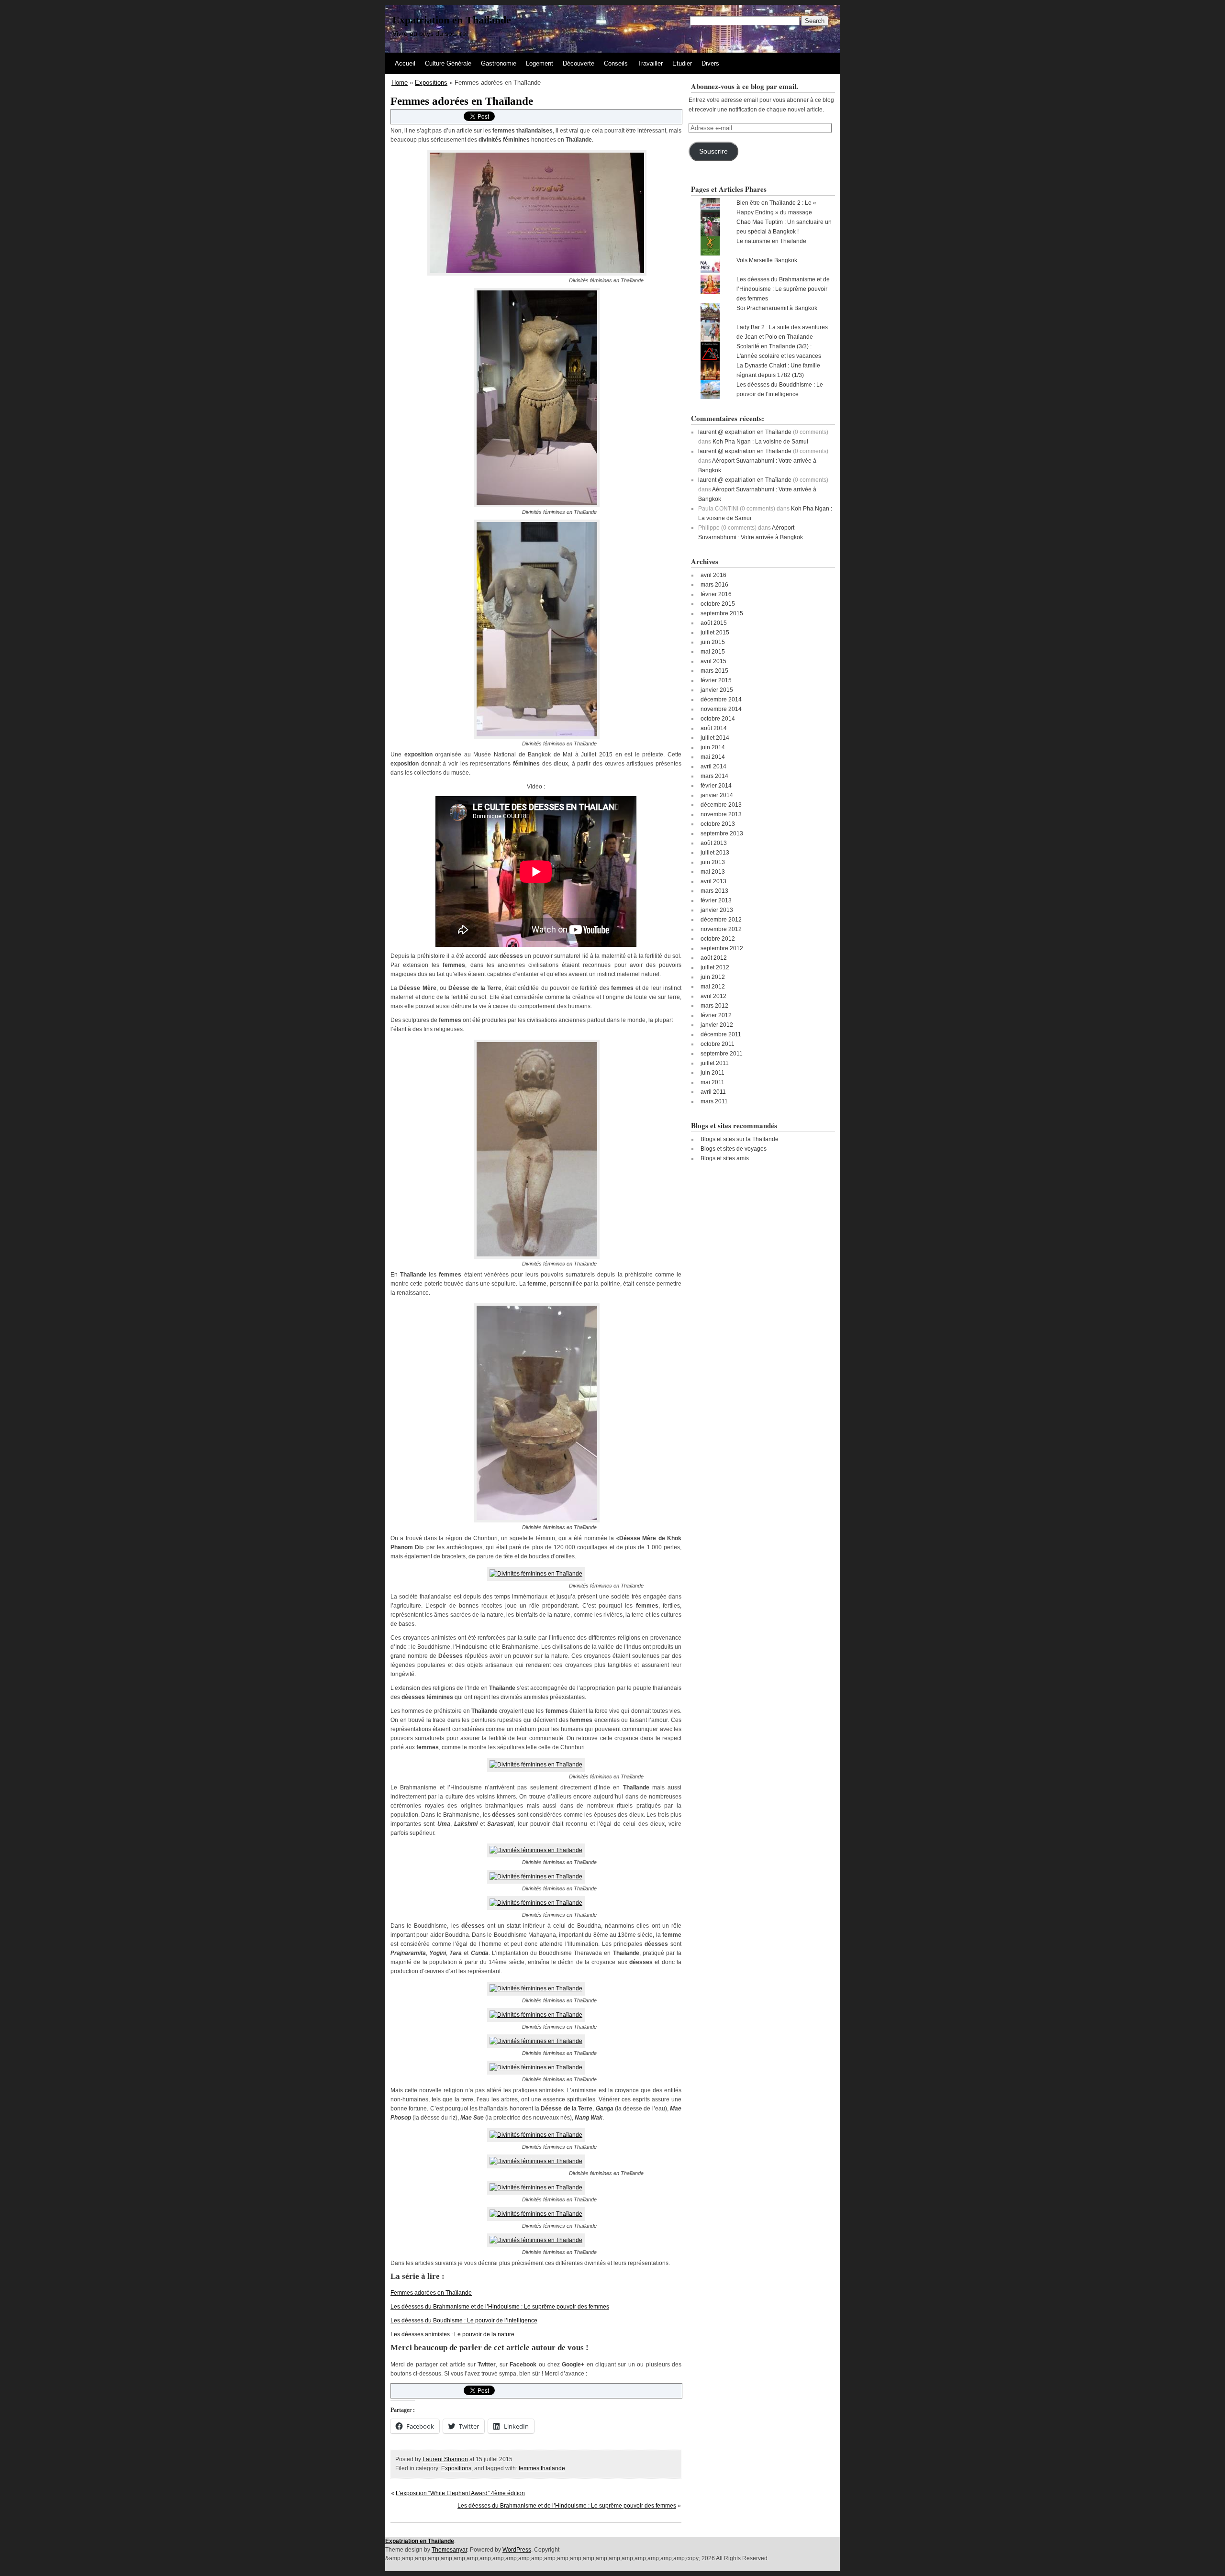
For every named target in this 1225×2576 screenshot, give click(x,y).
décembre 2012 (721, 920)
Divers (710, 63)
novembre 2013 (721, 814)
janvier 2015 (717, 690)
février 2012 (716, 1015)
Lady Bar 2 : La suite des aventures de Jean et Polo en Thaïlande (782, 332)
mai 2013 (713, 872)
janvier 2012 (717, 1025)
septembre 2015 (722, 613)
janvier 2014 (717, 795)
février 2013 (716, 900)
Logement (540, 63)
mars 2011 (714, 1101)
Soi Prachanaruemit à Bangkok (777, 308)
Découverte (579, 63)
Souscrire (713, 151)
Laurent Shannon (445, 2459)
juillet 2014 (715, 738)
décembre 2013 (721, 805)
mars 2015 (714, 671)
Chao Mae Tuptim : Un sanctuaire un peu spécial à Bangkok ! (784, 227)
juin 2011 (713, 1073)
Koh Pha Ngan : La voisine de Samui (760, 442)
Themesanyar (449, 2550)
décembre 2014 (721, 700)
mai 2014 (713, 757)
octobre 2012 (718, 939)
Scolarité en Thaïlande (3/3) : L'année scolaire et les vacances (779, 351)
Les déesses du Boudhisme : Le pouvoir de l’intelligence (464, 2321)
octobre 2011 (718, 1044)
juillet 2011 (715, 1063)
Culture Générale (448, 63)
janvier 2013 (717, 910)
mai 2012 (713, 987)
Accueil (405, 63)
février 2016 (716, 594)
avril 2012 (713, 996)
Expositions (431, 83)
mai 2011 (713, 1082)
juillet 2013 (715, 853)
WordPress (517, 2550)
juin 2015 (713, 642)
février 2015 (716, 680)
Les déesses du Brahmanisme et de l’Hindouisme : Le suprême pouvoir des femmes (500, 2307)
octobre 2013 (718, 824)
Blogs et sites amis (725, 1158)
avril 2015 (713, 661)
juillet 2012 (715, 967)
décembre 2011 (721, 1034)
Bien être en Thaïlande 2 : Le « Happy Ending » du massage (776, 208)
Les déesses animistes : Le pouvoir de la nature (452, 2334)
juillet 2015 (715, 633)
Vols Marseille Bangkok (767, 260)
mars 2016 (714, 585)
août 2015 (714, 623)
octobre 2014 (718, 719)
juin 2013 (713, 862)
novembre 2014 (721, 709)
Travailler (650, 63)
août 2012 (714, 958)
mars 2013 (714, 891)
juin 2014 (713, 747)
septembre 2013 (722, 833)
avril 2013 (713, 881)
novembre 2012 (721, 929)
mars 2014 (714, 776)
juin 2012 (713, 977)
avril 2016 (713, 575)
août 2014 (714, 728)
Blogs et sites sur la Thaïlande (740, 1139)
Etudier (682, 63)
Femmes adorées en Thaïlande (431, 2293)
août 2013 (714, 843)
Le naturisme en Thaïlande (771, 241)
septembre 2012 (722, 948)
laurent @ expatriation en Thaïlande (745, 432)
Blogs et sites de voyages (734, 1149)
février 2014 (716, 786)
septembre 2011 (722, 1054)
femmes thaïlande (542, 2468)
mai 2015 (713, 652)
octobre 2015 (718, 604)
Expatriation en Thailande (452, 20)
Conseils (616, 63)
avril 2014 (713, 766)
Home (400, 83)
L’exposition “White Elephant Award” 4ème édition (460, 2493)
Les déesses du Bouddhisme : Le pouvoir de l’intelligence (780, 389)
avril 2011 (713, 1092)
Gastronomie (499, 63)
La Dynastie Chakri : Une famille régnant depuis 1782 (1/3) (778, 370)
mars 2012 (714, 1006)
